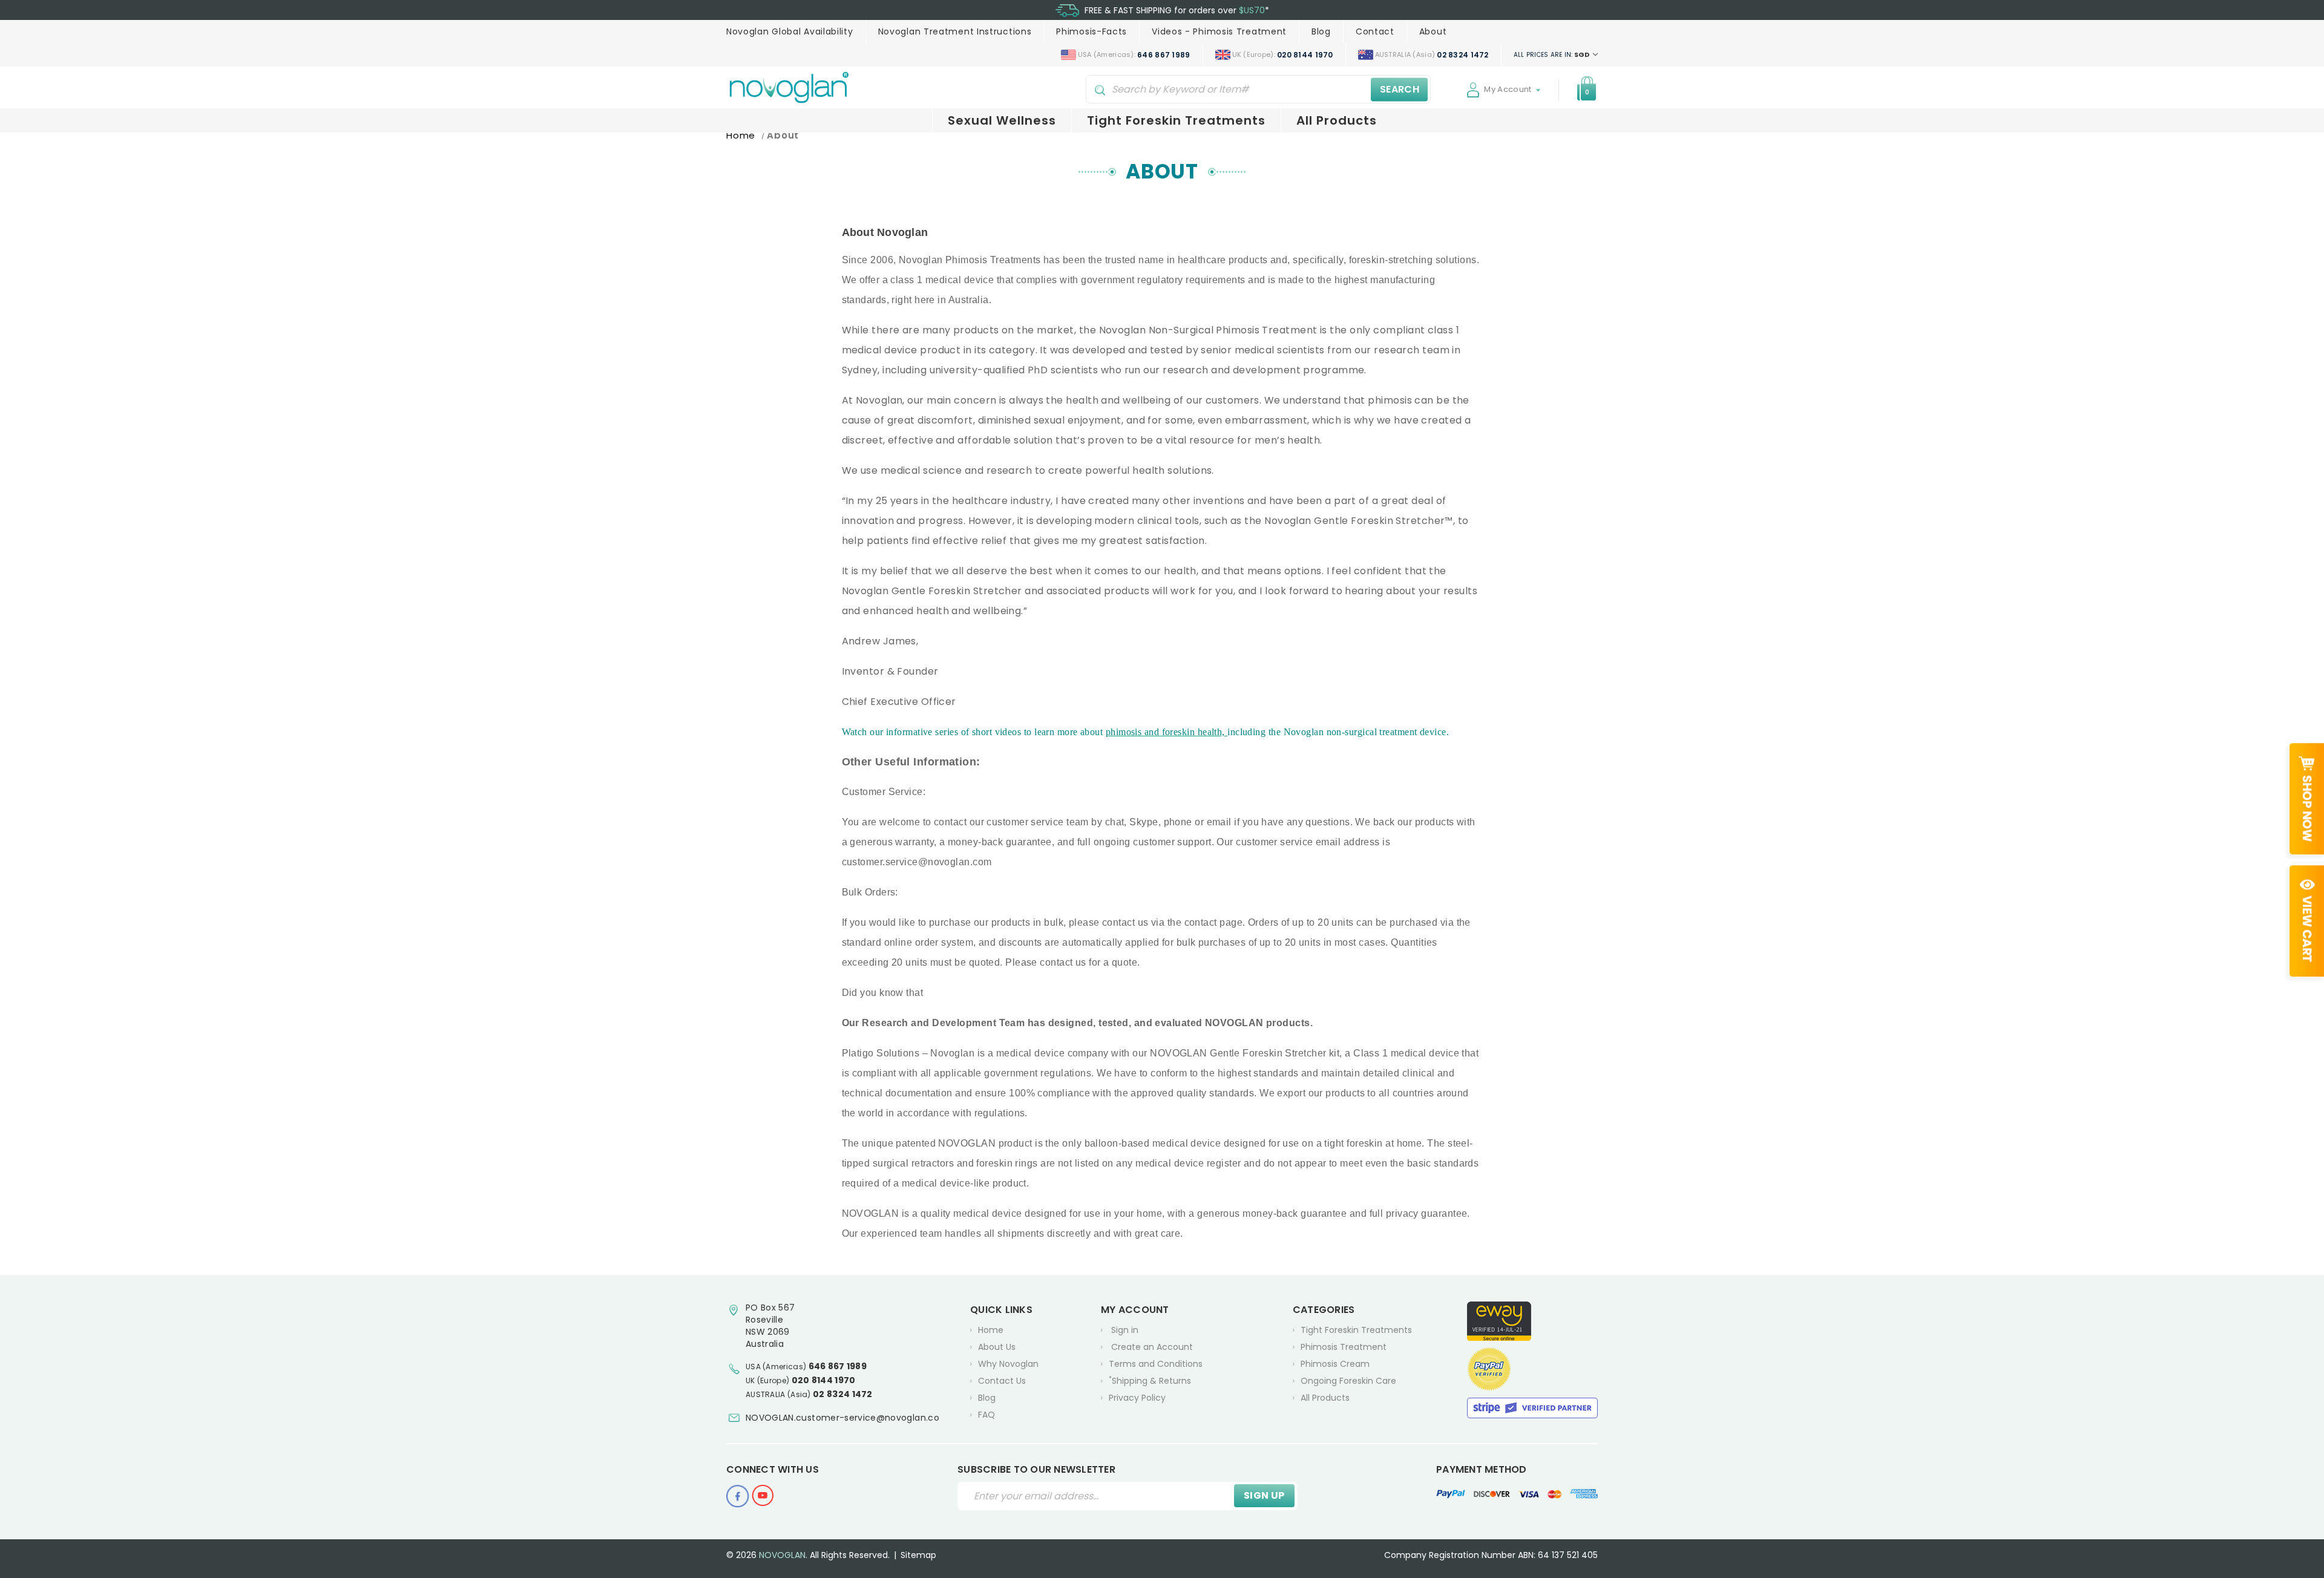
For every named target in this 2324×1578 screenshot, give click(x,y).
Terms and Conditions (1156, 1364)
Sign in (1125, 1330)
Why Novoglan (1008, 1364)
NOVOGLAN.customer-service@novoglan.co (842, 1418)
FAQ (986, 1415)
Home (991, 1330)
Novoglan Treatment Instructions (955, 31)
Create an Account (1152, 1347)
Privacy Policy (1137, 1398)
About (1433, 31)
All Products (1337, 120)
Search (1400, 89)
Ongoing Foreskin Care (1348, 1381)
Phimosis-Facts (1091, 31)
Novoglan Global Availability (790, 31)
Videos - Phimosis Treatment (1219, 31)
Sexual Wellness (1002, 120)
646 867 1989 (838, 1366)
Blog (1321, 31)
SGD (1552, 54)
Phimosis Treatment (1344, 1347)
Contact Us (1002, 1381)
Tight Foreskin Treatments (1176, 120)
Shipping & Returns (1150, 1380)
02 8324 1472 (843, 1394)
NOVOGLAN (782, 1555)
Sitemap (918, 1555)
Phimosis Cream (1335, 1364)
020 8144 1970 (824, 1380)
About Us (997, 1347)
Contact (1375, 31)
